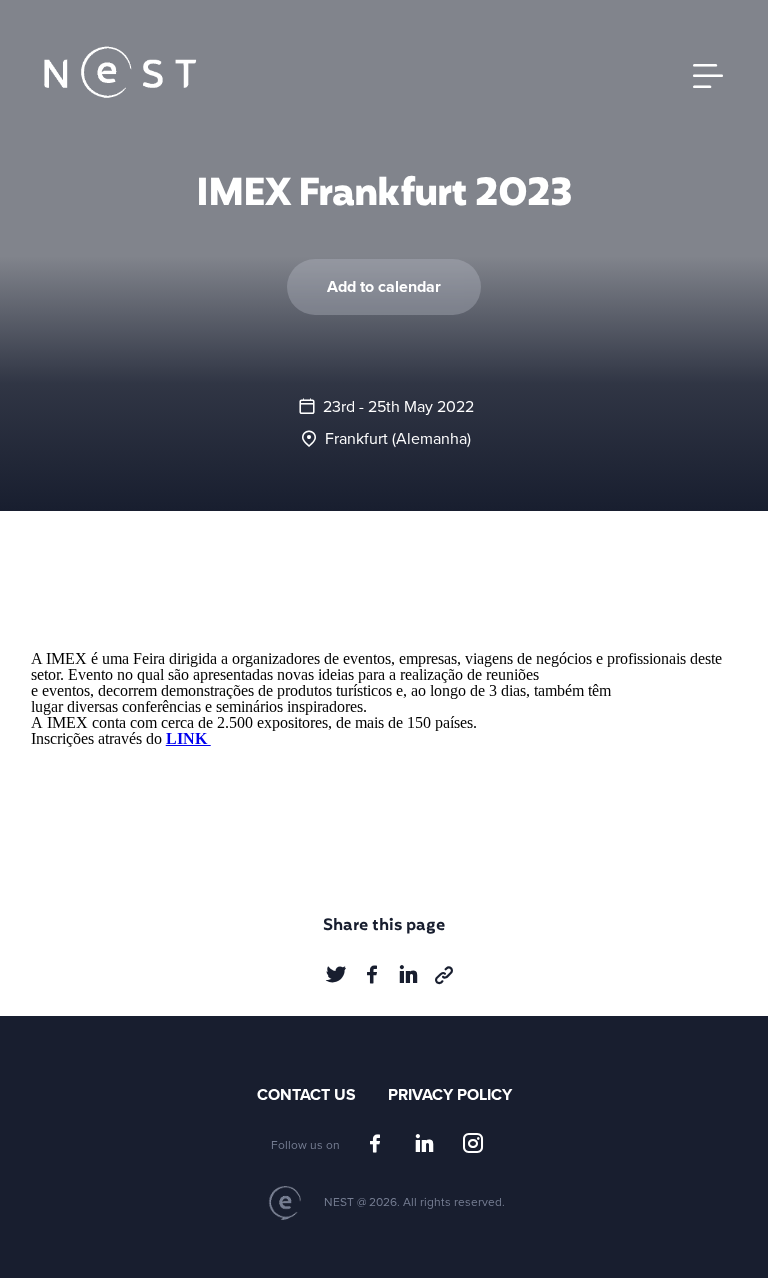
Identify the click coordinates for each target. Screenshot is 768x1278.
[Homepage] (120, 73)
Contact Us (306, 1095)
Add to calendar (384, 287)
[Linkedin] (424, 1144)
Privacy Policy (450, 1095)
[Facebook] (375, 1144)
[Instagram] (473, 1144)
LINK (188, 738)
